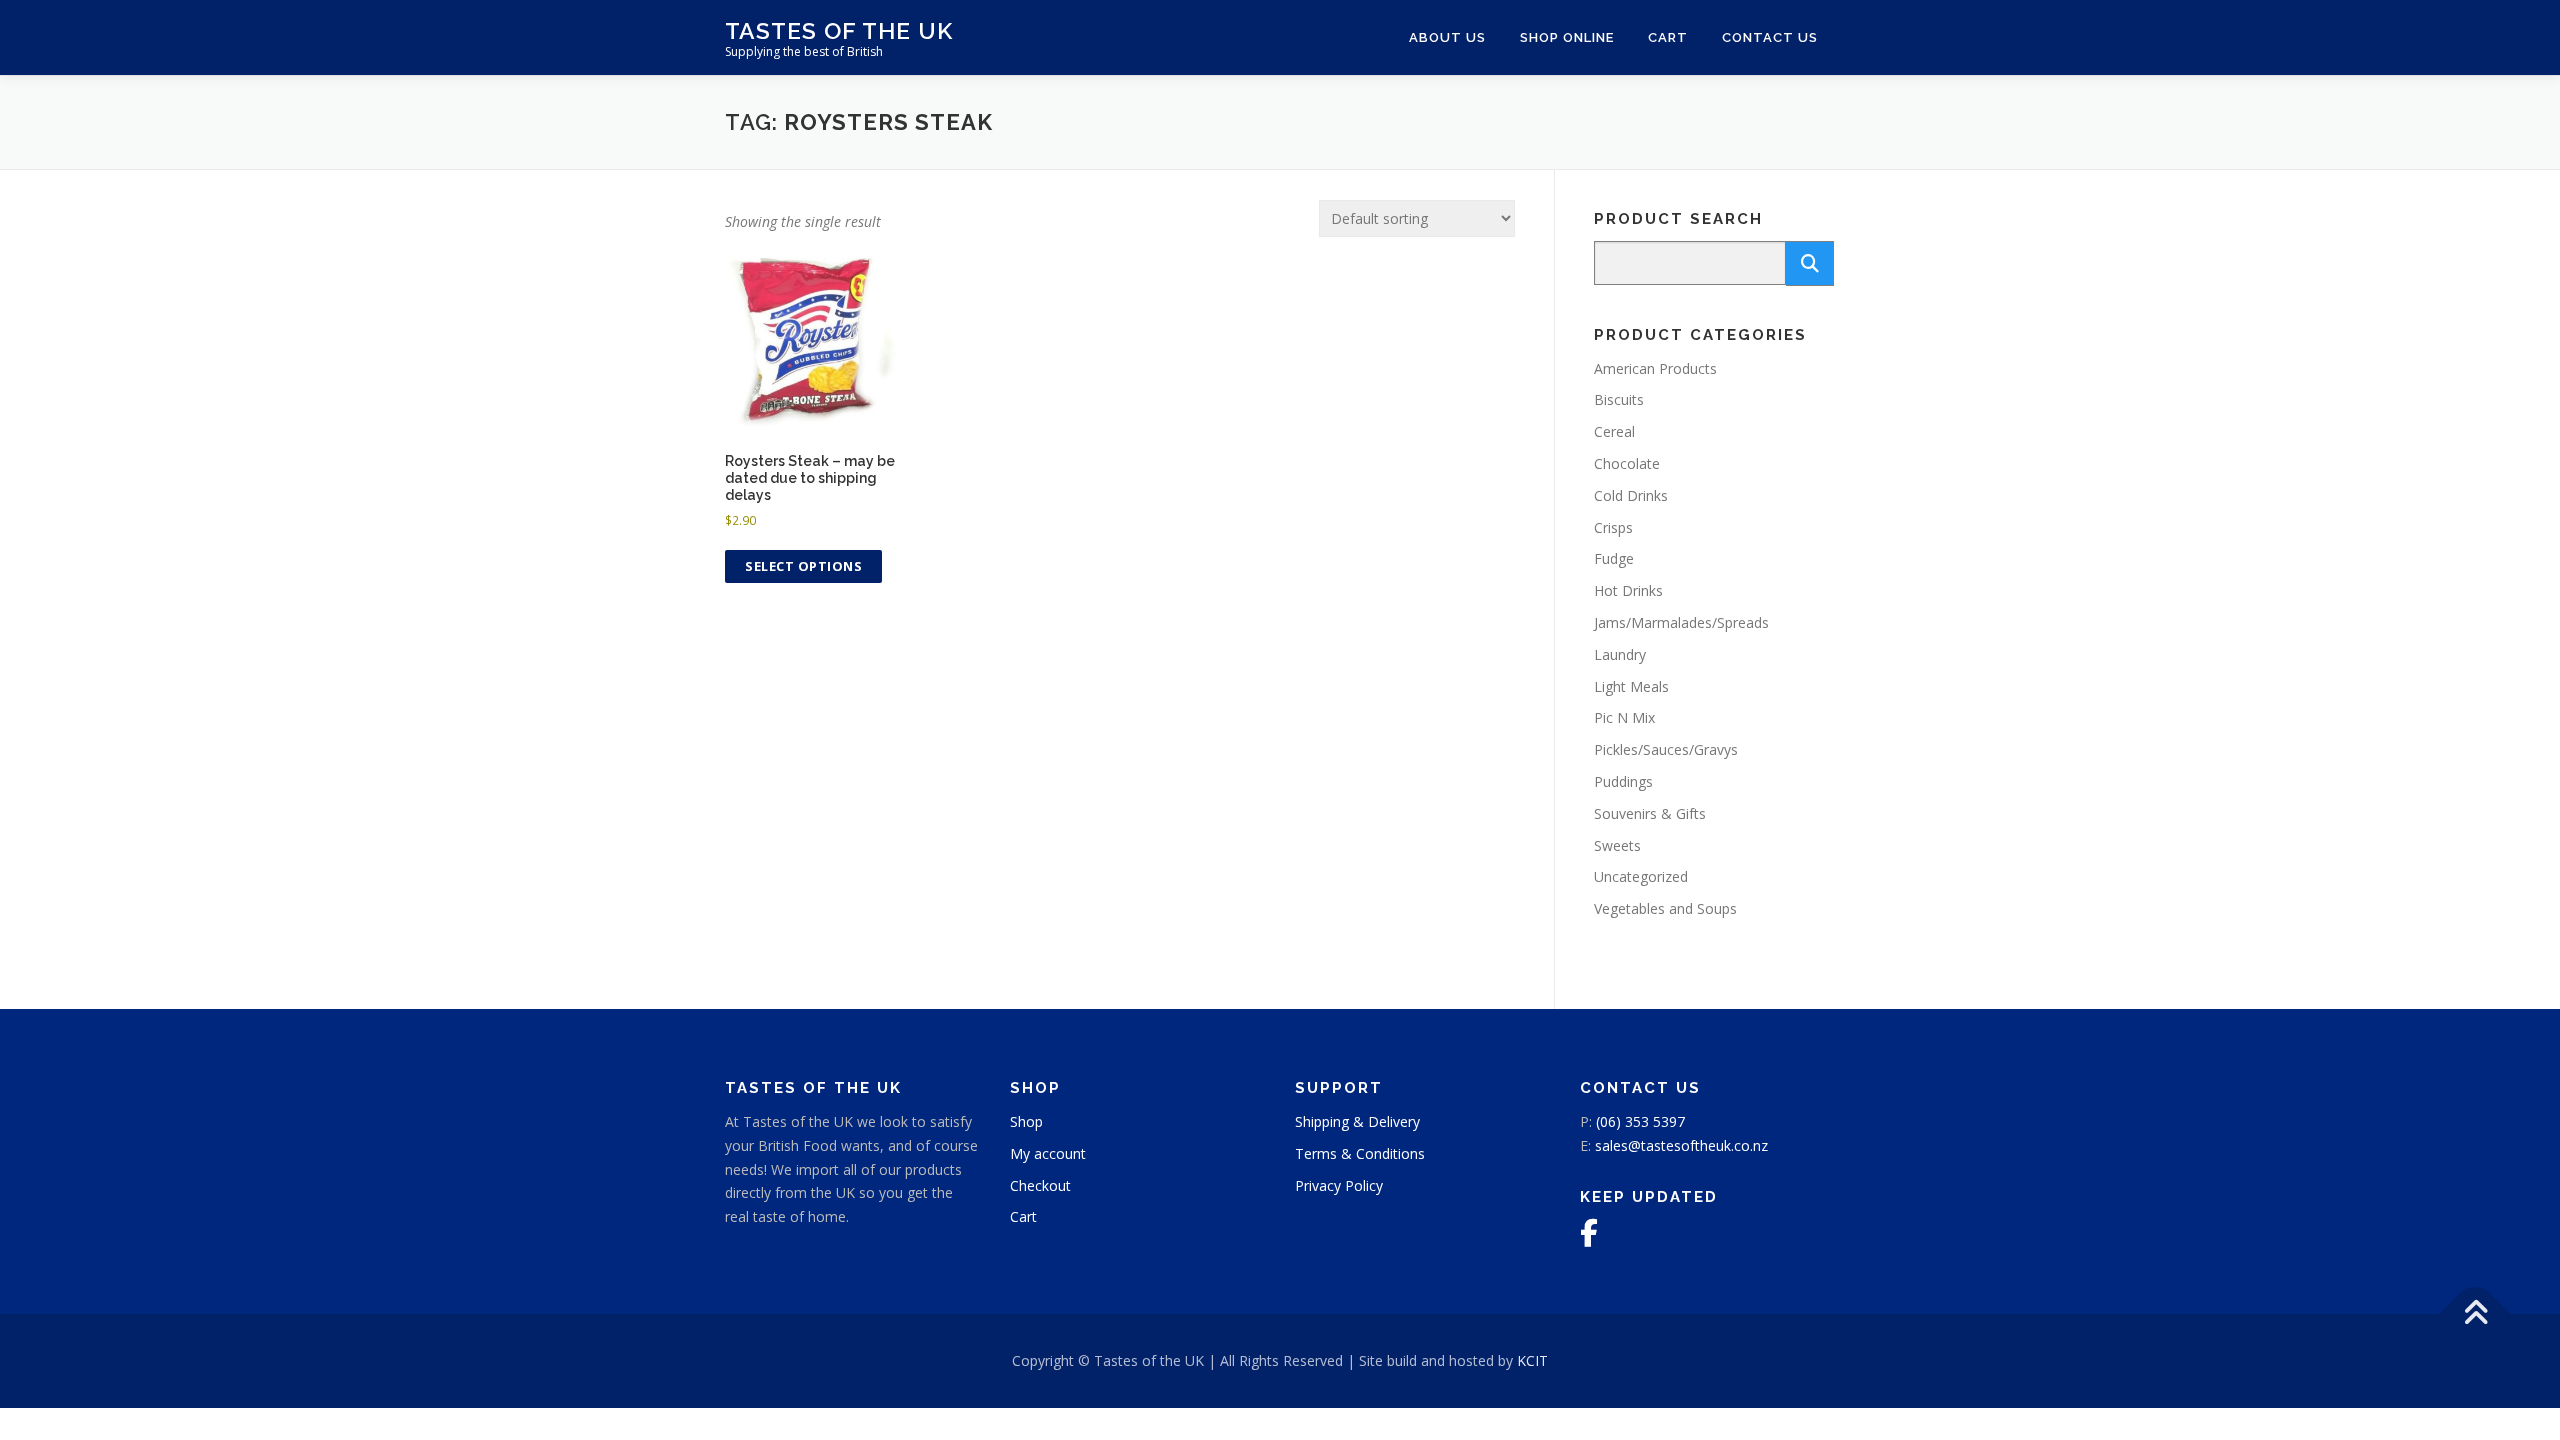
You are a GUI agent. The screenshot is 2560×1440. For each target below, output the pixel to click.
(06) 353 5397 (1640, 1121)
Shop (1026, 1121)
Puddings (1623, 781)
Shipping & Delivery (1357, 1121)
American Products (1655, 368)
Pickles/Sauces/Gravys (1666, 749)
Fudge (1614, 558)
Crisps (1613, 527)
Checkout (1040, 1185)
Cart (1668, 37)
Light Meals (1631, 686)
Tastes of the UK (839, 30)
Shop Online (1567, 37)
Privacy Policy (1339, 1185)
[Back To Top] (2475, 1314)
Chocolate (1627, 463)
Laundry (1620, 654)
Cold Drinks (1631, 495)
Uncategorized (1641, 876)
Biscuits (1619, 399)
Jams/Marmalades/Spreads (1681, 622)
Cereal (1614, 431)
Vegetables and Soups (1665, 908)
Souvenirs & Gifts (1650, 813)
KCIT (1532, 1360)
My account (1048, 1153)
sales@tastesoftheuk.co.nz (1681, 1145)
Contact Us (1770, 37)
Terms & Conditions (1360, 1153)
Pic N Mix (1624, 717)
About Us (1447, 37)
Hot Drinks (1628, 590)
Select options (803, 566)
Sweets (1617, 845)
